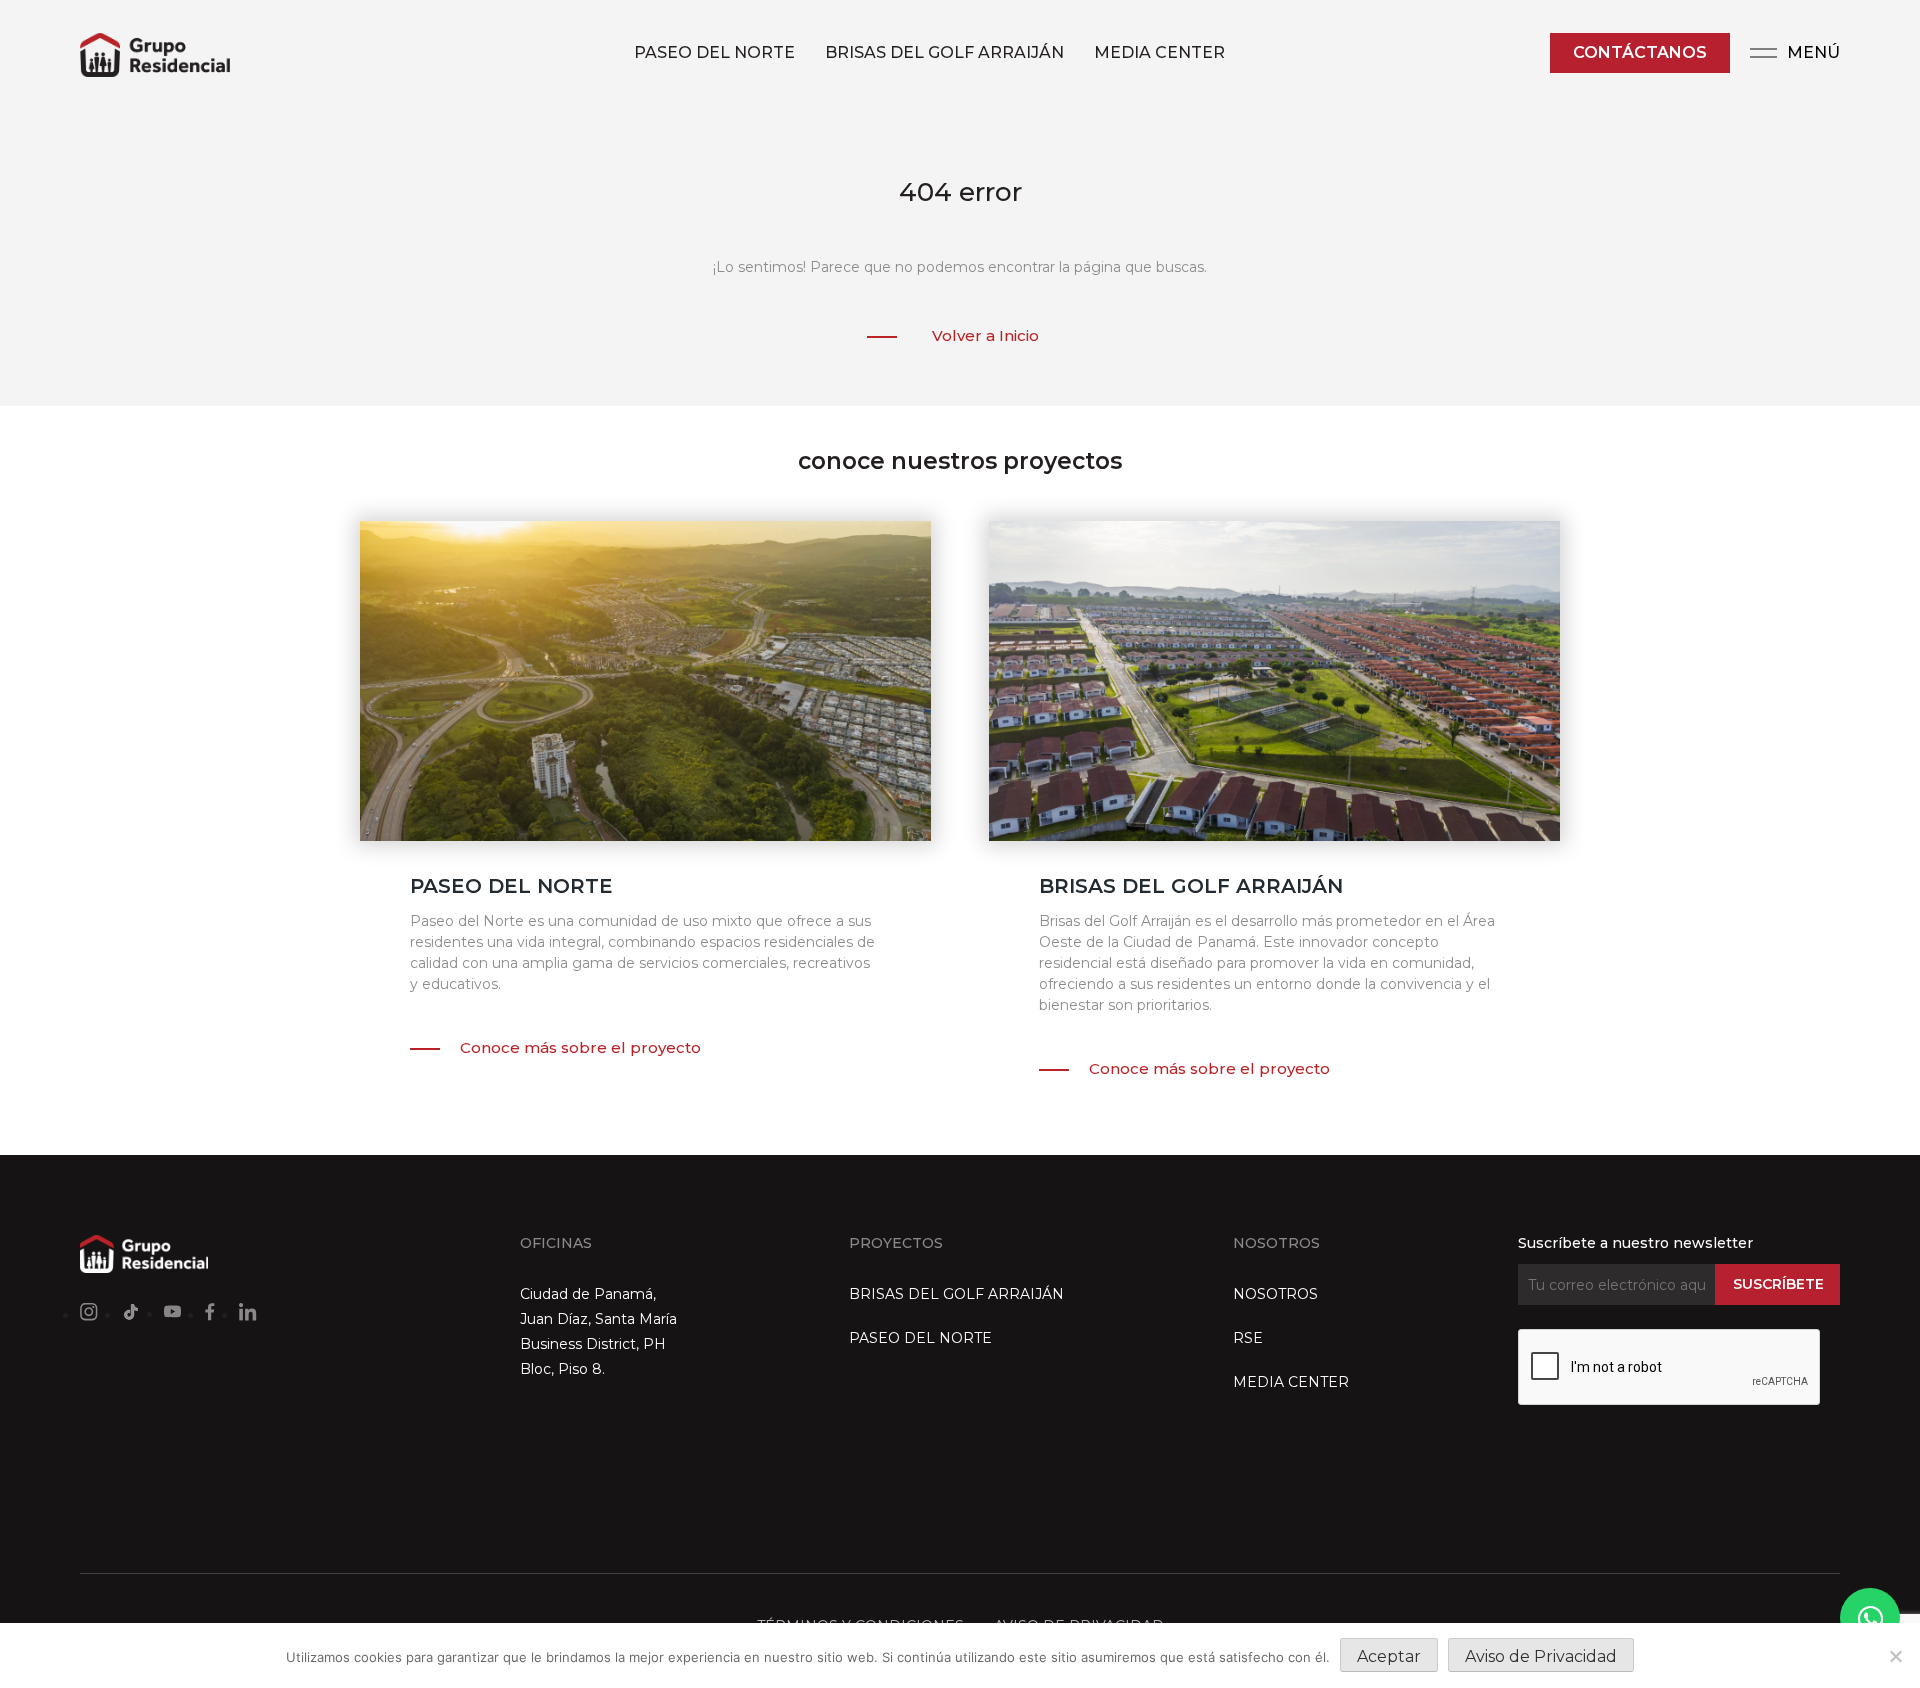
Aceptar (1389, 1656)
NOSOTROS (1275, 1294)
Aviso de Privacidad (1541, 1656)
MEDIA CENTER (1159, 52)
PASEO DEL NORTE (714, 52)
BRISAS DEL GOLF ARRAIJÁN (944, 52)
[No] (1895, 1656)
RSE (1248, 1338)
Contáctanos (1640, 52)
